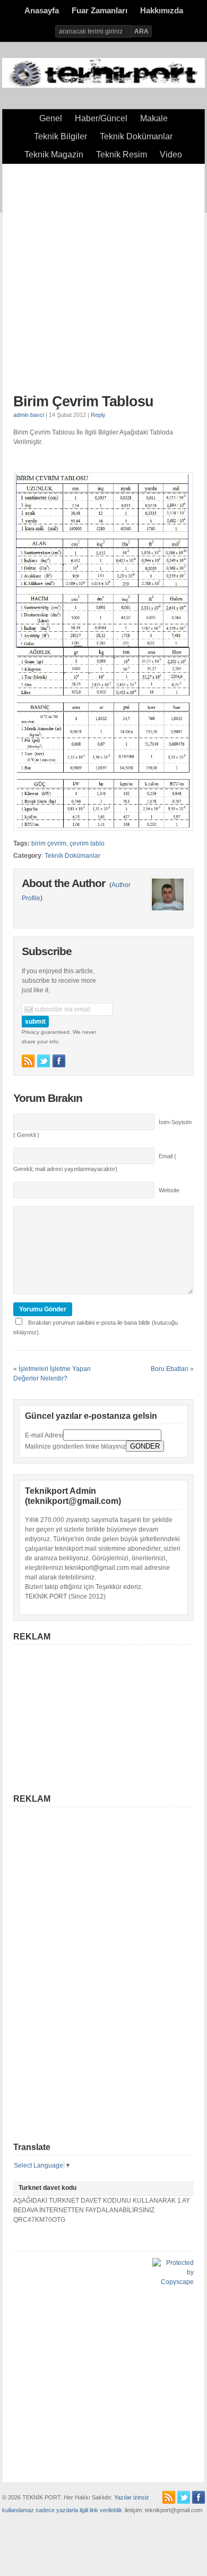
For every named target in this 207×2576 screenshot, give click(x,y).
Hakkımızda (162, 11)
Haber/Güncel (101, 118)
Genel (51, 118)
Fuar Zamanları (100, 11)
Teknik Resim (122, 154)
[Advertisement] (103, 279)
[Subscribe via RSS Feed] (28, 1061)
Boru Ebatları (170, 1369)
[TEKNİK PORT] (103, 86)
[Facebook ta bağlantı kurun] (59, 1061)
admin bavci (29, 415)
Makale (154, 118)
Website (169, 1190)
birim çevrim (49, 843)
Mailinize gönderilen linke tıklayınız (75, 1446)
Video (171, 154)
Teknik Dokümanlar (136, 136)
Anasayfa (42, 11)
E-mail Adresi (44, 1435)
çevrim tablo (87, 843)
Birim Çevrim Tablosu (83, 402)
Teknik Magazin (54, 154)
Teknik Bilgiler (61, 136)
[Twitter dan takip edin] (44, 1061)
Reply (98, 415)
